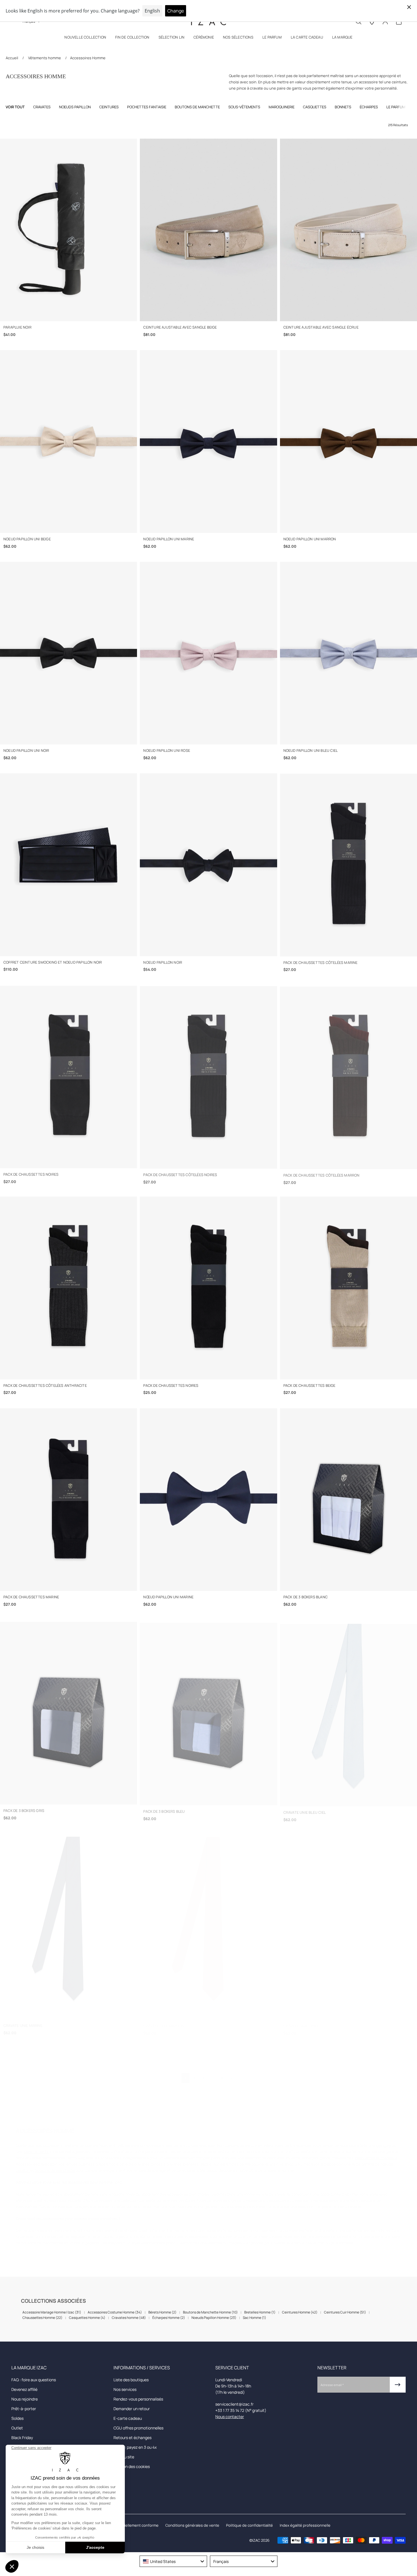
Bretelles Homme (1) (260, 2312)
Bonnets (343, 107)
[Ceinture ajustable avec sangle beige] (208, 230)
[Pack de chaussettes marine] (69, 1500)
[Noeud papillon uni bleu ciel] (348, 653)
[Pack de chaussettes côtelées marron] (348, 1076)
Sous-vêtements (244, 107)
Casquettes (315, 107)
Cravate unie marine (23, 2020)
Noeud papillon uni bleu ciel (311, 751)
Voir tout (15, 107)
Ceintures (109, 107)
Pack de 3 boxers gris (24, 1808)
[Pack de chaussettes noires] (69, 1076)
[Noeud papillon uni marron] (348, 441)
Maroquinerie (282, 107)
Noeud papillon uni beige (27, 539)
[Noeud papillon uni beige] (69, 441)
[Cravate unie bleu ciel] (348, 1711)
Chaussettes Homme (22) (42, 2318)
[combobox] (173, 2561)
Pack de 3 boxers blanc (306, 1597)
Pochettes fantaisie (147, 107)
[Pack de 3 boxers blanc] (348, 1500)
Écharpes (369, 107)
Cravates (42, 107)
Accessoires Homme (88, 58)
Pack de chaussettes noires (31, 1174)
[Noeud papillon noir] (208, 865)
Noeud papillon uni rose (167, 751)
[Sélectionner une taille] (69, 314)
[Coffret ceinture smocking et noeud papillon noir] (69, 865)
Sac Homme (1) (254, 2318)
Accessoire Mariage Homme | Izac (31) (52, 2312)
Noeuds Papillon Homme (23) (214, 2318)
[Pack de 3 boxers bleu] (208, 1711)
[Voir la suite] (406, 107)
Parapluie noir (17, 327)
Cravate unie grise (301, 2020)
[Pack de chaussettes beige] (348, 1288)
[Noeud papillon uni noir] (69, 653)
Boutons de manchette (197, 107)
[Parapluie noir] (69, 230)
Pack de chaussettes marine (31, 1597)
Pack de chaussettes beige (309, 1386)
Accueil (12, 58)
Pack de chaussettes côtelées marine (321, 962)
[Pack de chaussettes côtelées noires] (208, 1076)
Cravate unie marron (164, 2020)
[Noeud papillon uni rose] (208, 653)
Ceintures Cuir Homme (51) (345, 2312)
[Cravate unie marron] (208, 1923)
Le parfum (396, 107)
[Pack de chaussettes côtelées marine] (348, 865)
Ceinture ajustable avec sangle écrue (321, 327)
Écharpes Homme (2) (169, 2318)
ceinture (384, 2140)
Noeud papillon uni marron (310, 539)
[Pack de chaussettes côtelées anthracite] (69, 1288)
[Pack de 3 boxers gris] (69, 1711)
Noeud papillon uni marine (169, 539)
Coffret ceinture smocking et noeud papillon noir (53, 962)
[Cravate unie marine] (69, 1923)
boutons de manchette (55, 2165)
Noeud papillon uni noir (26, 751)
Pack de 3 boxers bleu (164, 1808)
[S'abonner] (398, 2385)
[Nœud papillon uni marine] (208, 1500)
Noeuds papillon (75, 107)
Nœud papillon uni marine (168, 1597)
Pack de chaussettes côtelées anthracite (45, 1386)
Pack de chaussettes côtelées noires (180, 1174)
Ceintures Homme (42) (300, 2312)
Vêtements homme (45, 58)
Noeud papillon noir (163, 962)
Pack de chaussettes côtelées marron (322, 1174)
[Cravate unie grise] (348, 1923)
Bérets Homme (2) (162, 2312)
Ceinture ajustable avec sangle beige (180, 327)
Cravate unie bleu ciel (305, 1808)
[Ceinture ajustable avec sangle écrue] (348, 230)
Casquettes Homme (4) (87, 2318)
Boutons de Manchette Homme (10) (210, 2312)
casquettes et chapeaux (376, 2152)
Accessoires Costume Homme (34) (115, 2312)
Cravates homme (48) (129, 2318)
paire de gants (36, 2146)
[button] (85, 38)
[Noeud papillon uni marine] (208, 441)
